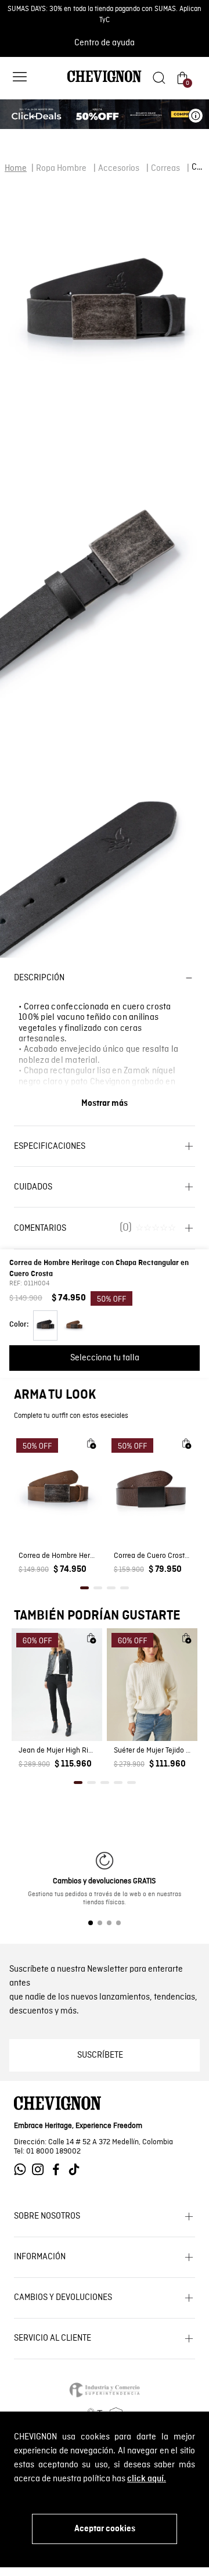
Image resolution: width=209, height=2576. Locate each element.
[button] (20, 78)
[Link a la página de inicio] (16, 169)
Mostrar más (105, 1104)
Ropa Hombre (61, 169)
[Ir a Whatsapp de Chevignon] (23, 2170)
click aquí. (147, 2479)
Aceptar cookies (105, 2529)
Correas (165, 169)
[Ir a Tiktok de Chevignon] (77, 2170)
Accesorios (119, 169)
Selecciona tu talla (105, 1358)
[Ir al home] (105, 81)
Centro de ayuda (105, 43)
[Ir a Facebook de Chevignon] (59, 2170)
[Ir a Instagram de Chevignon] (41, 2170)
